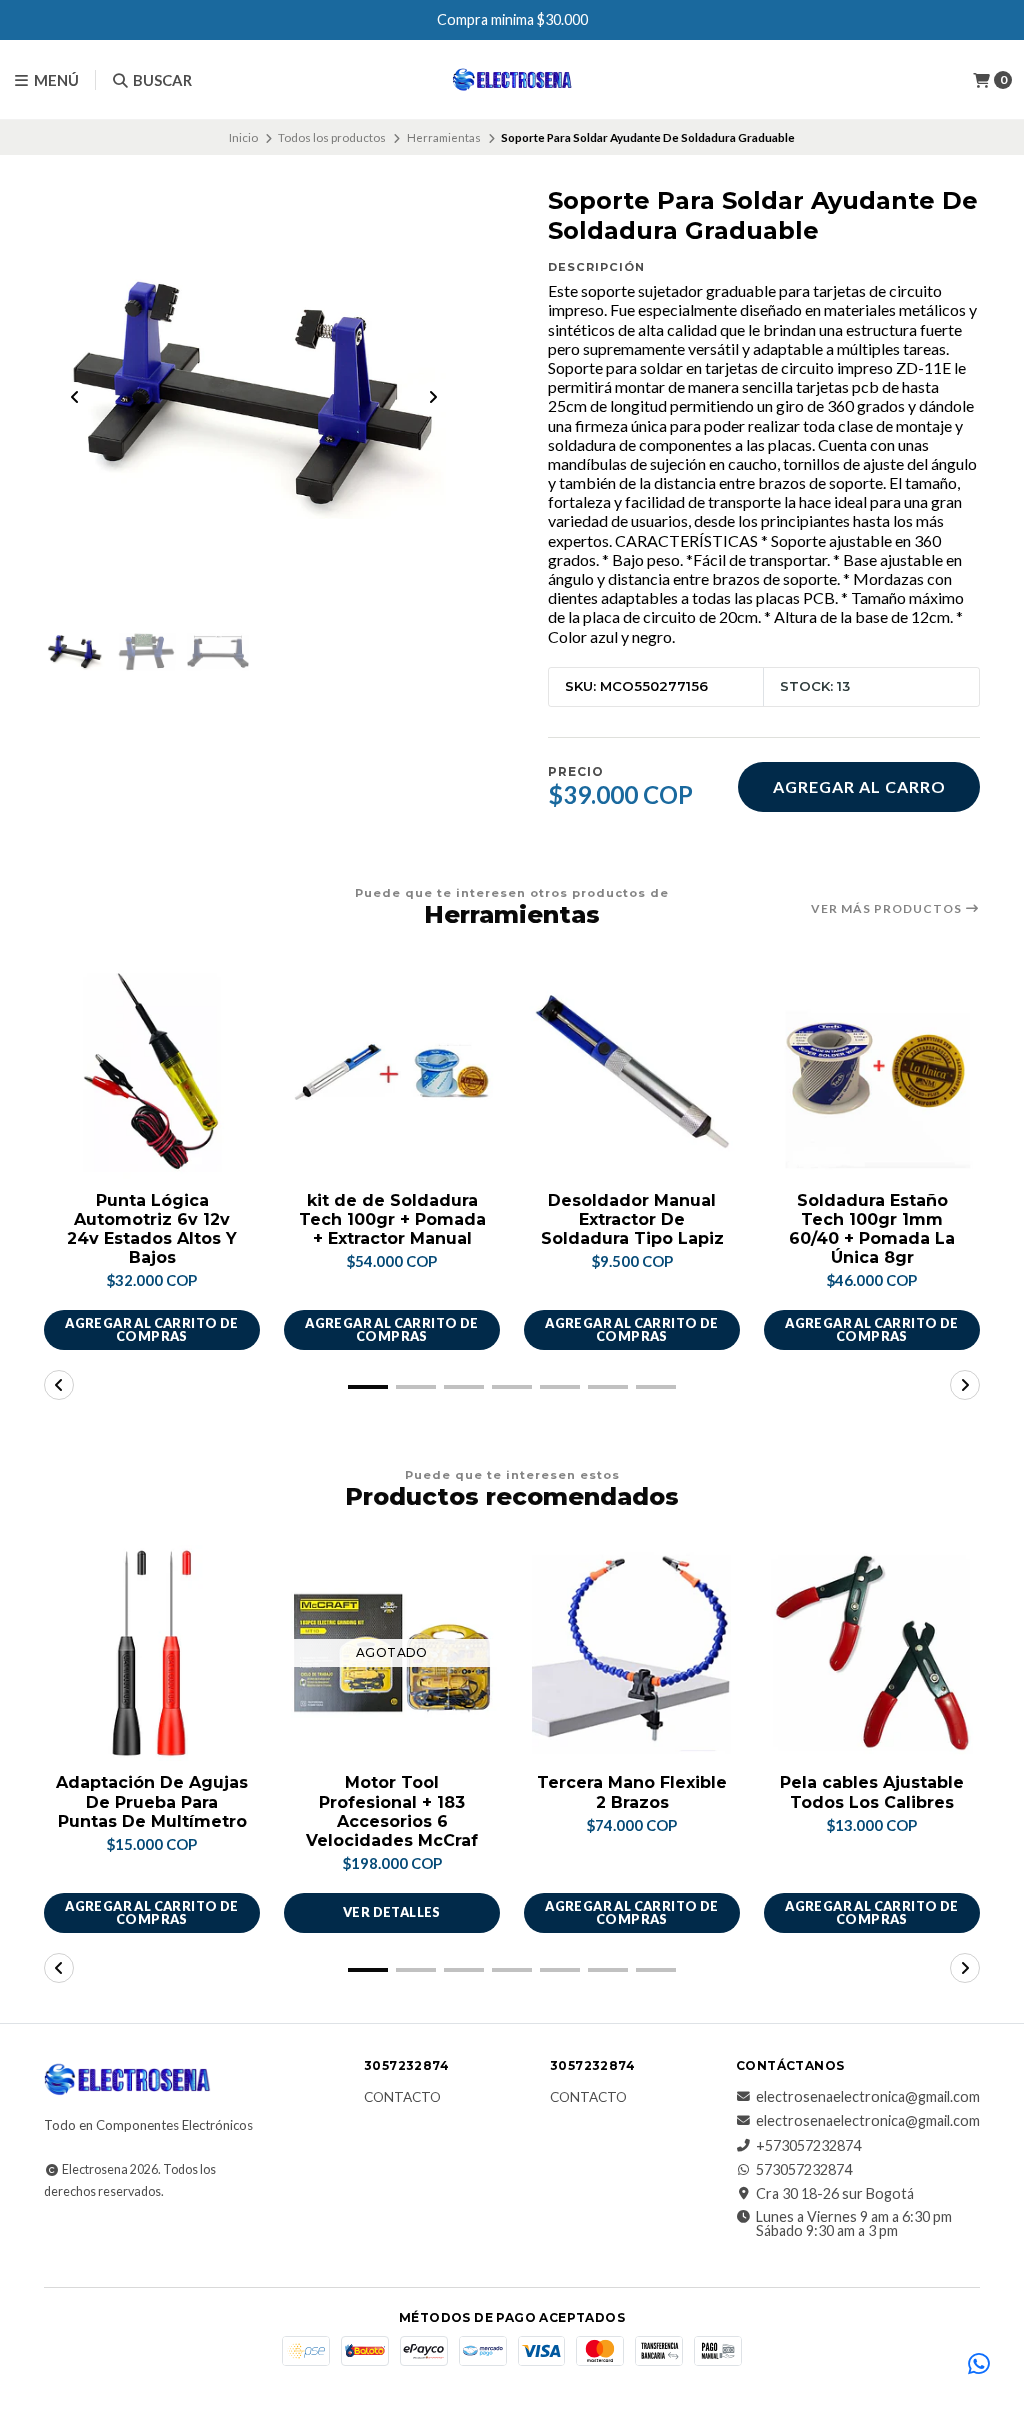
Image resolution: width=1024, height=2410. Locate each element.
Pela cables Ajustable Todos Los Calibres (872, 1792)
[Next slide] (433, 397)
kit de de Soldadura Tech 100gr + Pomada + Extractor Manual (392, 1219)
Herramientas (444, 137)
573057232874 (804, 2170)
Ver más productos (888, 909)
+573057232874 (808, 2146)
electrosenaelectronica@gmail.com (868, 2097)
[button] (368, 1387)
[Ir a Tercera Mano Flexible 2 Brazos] (632, 1653)
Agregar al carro (859, 786)
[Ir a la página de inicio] (512, 80)
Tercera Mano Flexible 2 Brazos (632, 1792)
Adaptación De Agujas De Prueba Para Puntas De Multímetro (152, 1801)
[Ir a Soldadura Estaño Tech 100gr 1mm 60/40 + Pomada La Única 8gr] (872, 1071)
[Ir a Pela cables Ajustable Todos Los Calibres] (872, 1653)
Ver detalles (392, 1912)
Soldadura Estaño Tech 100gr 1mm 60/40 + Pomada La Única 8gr (872, 1229)
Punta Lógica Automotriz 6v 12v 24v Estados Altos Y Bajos (152, 1229)
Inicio (243, 137)
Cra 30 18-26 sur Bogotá (835, 2194)
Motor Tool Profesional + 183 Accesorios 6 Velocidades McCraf (392, 1811)
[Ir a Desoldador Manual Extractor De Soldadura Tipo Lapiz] (632, 1071)
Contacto (402, 2098)
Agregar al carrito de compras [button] (151, 1329)
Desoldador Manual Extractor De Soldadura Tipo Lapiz (632, 1219)
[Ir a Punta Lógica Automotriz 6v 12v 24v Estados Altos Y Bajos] (152, 1071)
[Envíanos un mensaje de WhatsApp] (979, 2365)
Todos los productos (332, 137)
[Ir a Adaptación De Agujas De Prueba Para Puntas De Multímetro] (152, 1653)
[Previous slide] (75, 397)
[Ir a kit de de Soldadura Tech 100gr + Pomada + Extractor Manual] (392, 1071)
